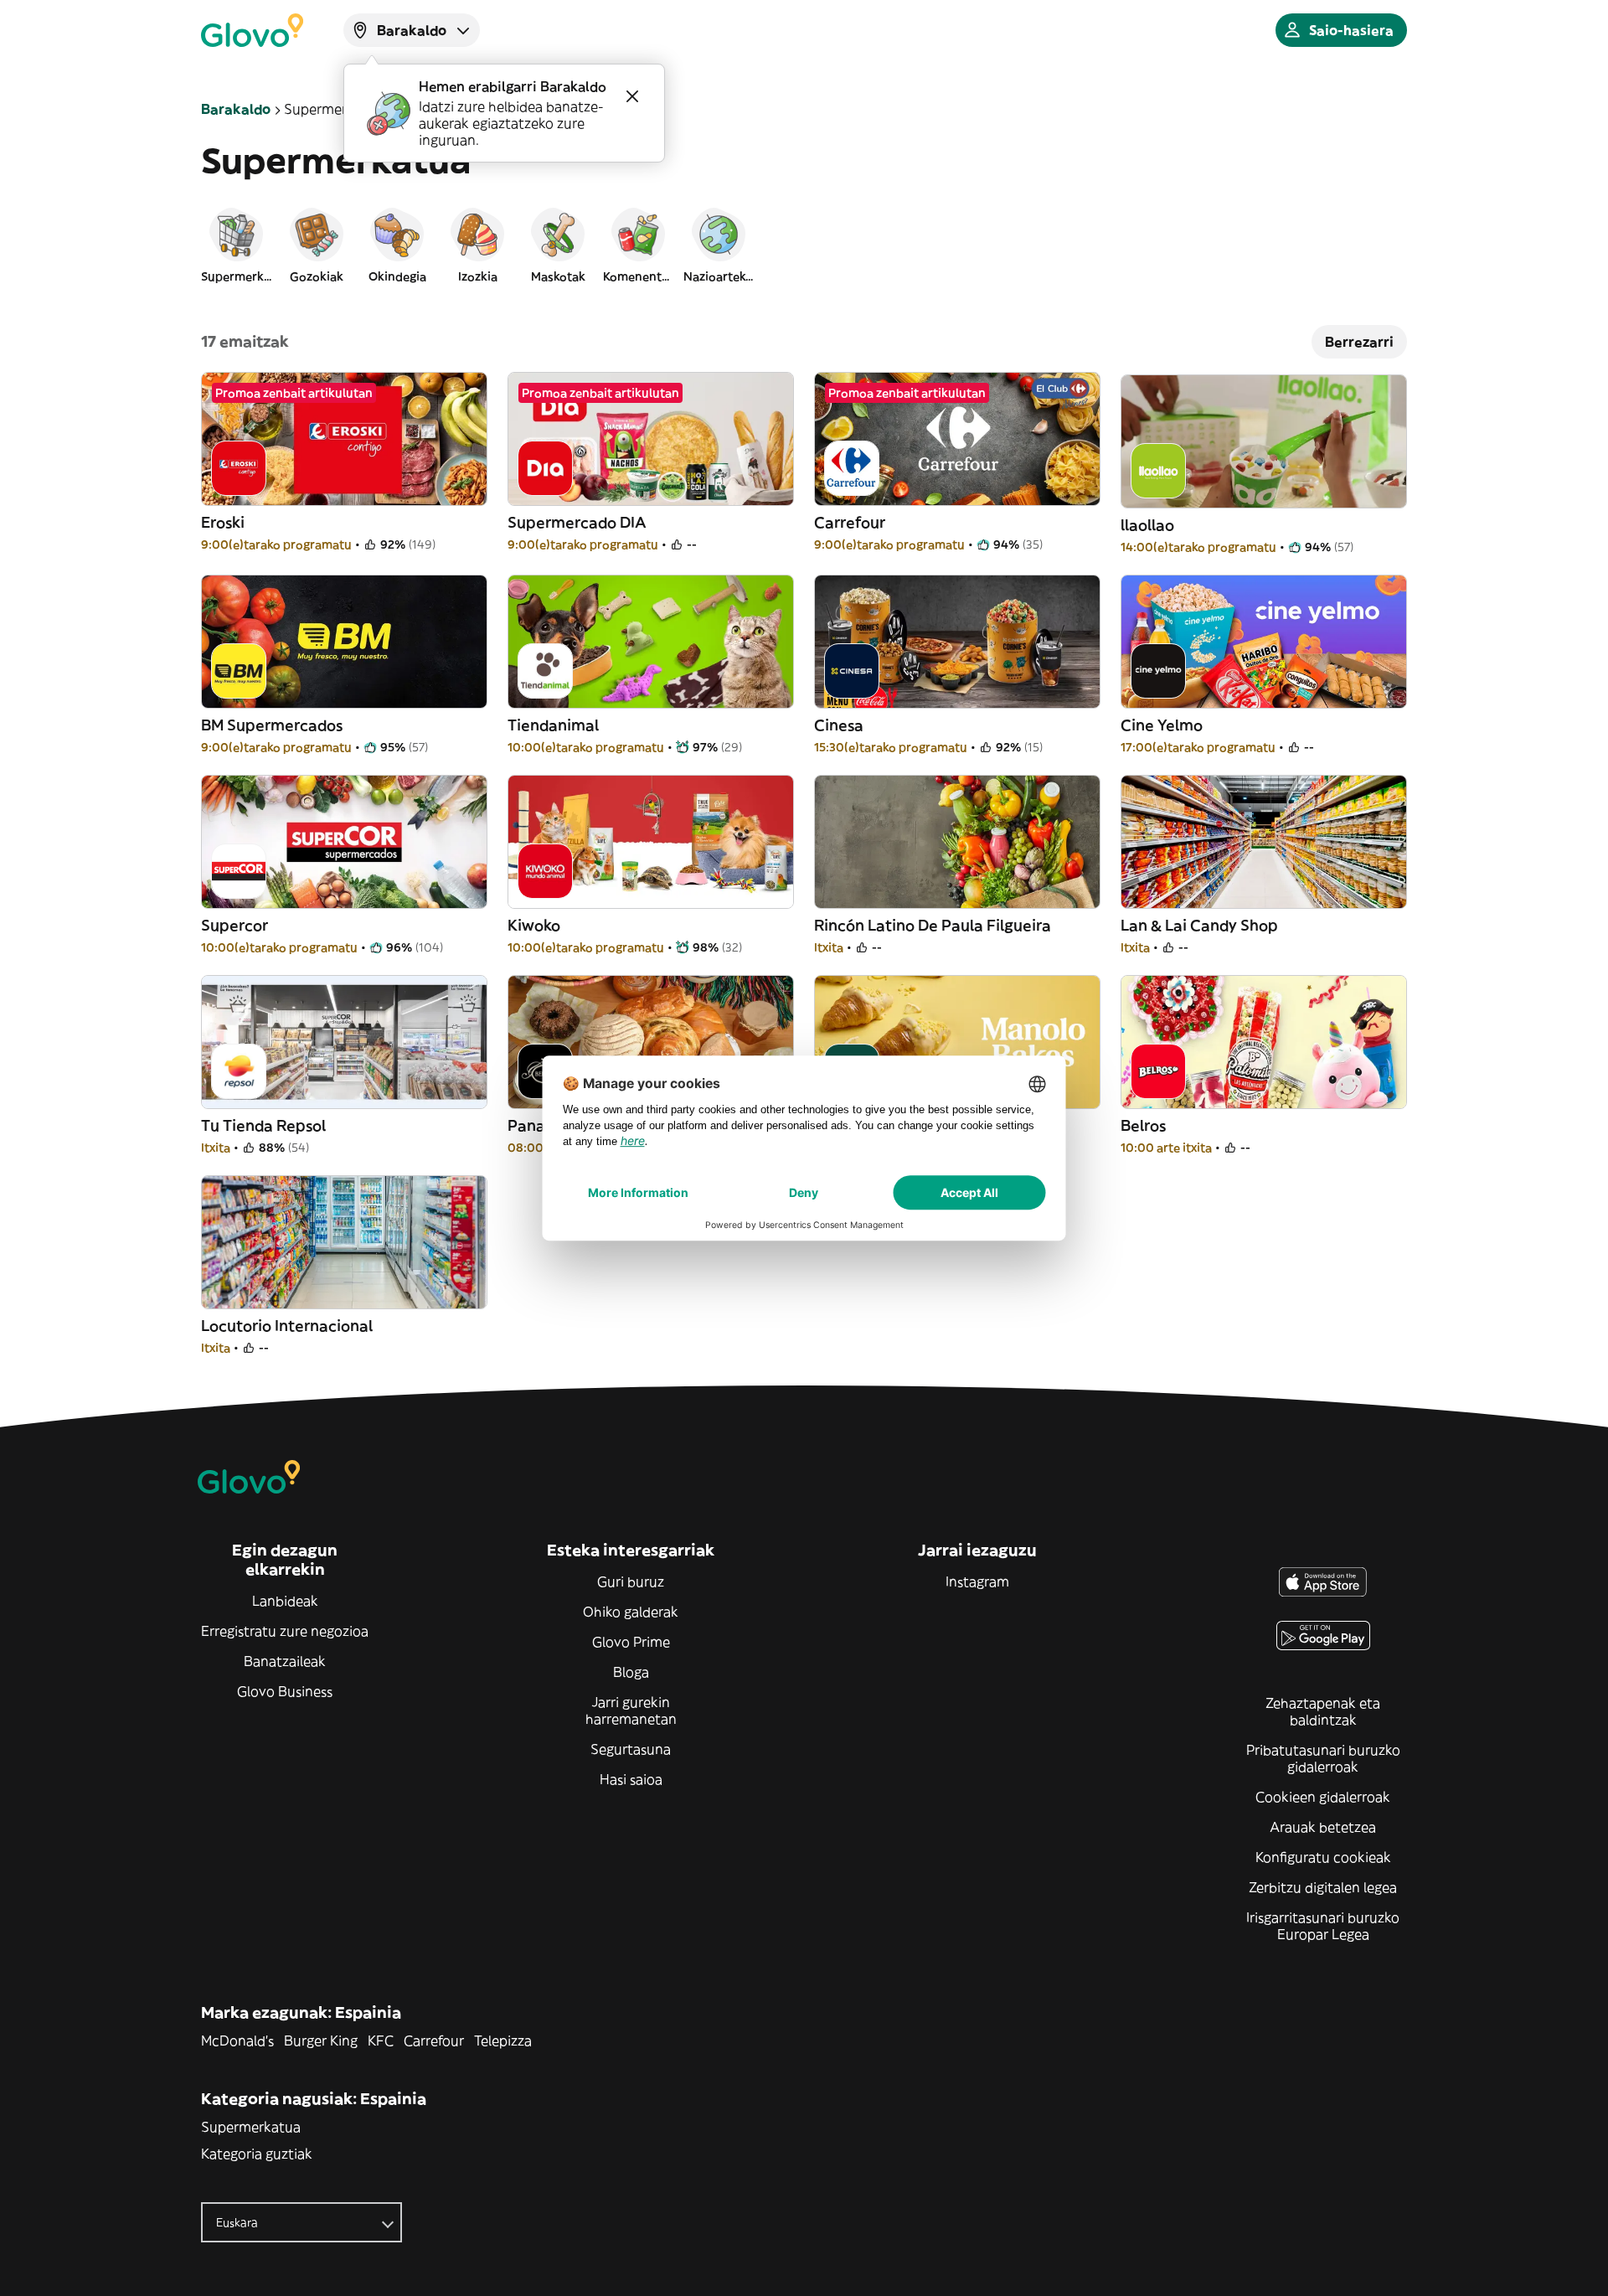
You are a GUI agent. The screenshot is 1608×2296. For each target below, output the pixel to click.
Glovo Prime (631, 1642)
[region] (804, 245)
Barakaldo (236, 109)
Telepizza (503, 2041)
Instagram (977, 1581)
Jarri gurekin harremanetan (631, 1710)
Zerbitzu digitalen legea (1323, 1887)
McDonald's (237, 2041)
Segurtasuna (631, 1749)
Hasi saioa (631, 1779)
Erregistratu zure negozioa (285, 1631)
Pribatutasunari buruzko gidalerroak (1323, 1758)
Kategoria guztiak (257, 2154)
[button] (236, 245)
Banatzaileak (285, 1661)
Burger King (321, 2041)
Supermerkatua (251, 2127)
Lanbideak (285, 1601)
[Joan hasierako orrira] (252, 30)
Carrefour (434, 2041)
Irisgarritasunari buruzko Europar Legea (1323, 1926)
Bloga (631, 1672)
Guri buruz (631, 1581)
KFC (381, 2041)
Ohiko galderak (631, 1612)
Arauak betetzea (1323, 1827)
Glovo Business (285, 1691)
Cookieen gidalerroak (1323, 1797)
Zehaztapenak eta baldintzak (1323, 1711)
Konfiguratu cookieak (1323, 1857)
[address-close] (632, 96)
